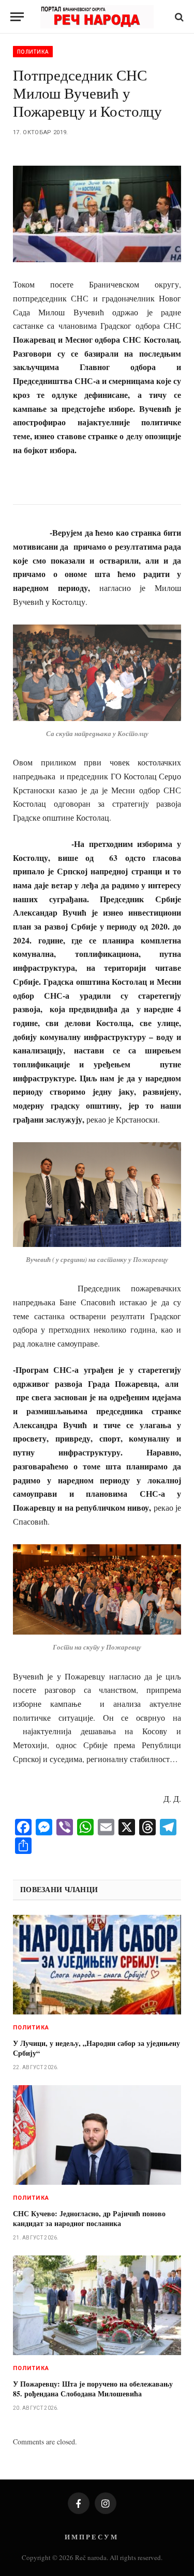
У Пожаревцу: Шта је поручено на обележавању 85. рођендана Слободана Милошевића (93, 2389)
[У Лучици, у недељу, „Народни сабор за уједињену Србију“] (97, 1965)
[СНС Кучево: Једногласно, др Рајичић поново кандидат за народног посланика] (97, 2135)
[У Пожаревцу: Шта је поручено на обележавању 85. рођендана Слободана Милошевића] (97, 2305)
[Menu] (17, 17)
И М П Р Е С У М (91, 2537)
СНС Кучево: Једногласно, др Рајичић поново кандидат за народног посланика (89, 2218)
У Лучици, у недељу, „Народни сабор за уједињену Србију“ (96, 2048)
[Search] (178, 17)
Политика (33, 52)
